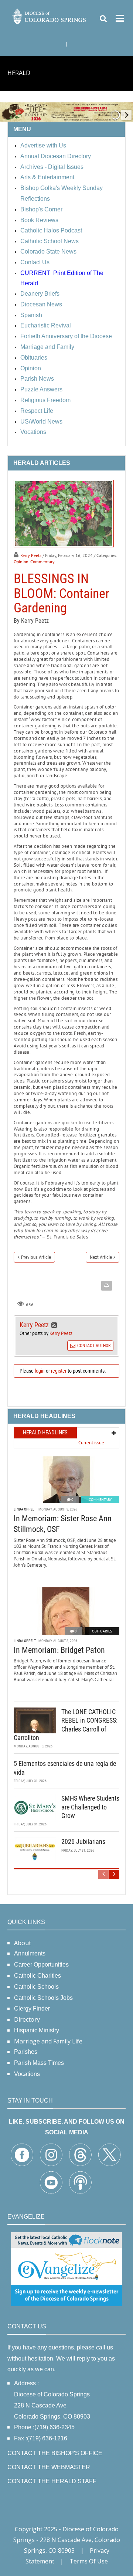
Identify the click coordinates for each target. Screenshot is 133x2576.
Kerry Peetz (31, 555)
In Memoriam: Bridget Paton (59, 1650)
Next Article (101, 1257)
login (40, 1371)
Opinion (21, 562)
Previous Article (36, 1257)
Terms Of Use (89, 2561)
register (59, 1371)
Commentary (42, 562)
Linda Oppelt (25, 1509)
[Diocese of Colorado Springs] (50, 16)
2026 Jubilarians (83, 1841)
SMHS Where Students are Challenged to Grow (90, 1807)
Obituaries (102, 1631)
